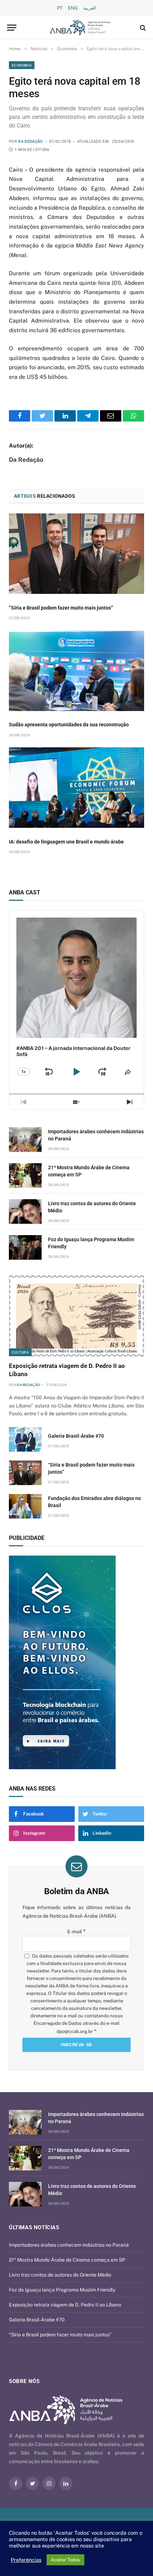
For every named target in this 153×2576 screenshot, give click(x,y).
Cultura (20, 1352)
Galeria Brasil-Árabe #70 (76, 1436)
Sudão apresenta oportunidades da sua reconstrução (69, 725)
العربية (90, 8)
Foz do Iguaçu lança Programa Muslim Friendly (62, 2290)
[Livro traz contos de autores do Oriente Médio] (25, 1211)
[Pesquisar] (142, 28)
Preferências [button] (26, 2560)
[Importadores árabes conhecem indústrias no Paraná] (25, 1140)
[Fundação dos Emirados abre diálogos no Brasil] (25, 1506)
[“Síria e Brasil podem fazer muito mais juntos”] (76, 554)
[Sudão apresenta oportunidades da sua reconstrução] (76, 670)
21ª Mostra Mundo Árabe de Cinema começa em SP (67, 2260)
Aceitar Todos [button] (65, 2560)
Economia (22, 65)
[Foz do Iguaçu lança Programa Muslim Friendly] (25, 1247)
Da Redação (30, 142)
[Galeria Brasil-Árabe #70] (25, 1439)
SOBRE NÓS (24, 2381)
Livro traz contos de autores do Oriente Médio (60, 2275)
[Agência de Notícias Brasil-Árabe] (80, 28)
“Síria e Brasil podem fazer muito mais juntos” (61, 608)
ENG (73, 8)
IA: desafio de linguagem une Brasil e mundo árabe (66, 842)
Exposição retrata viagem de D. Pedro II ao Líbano (65, 2305)
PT (60, 8)
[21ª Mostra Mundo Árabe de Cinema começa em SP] (25, 1175)
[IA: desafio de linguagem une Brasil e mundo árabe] (76, 788)
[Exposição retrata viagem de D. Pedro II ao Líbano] (76, 1316)
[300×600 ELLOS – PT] (71, 1662)
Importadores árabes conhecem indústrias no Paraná (69, 2245)
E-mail (76, 1932)
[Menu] (12, 28)
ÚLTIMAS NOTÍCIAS (34, 2227)
